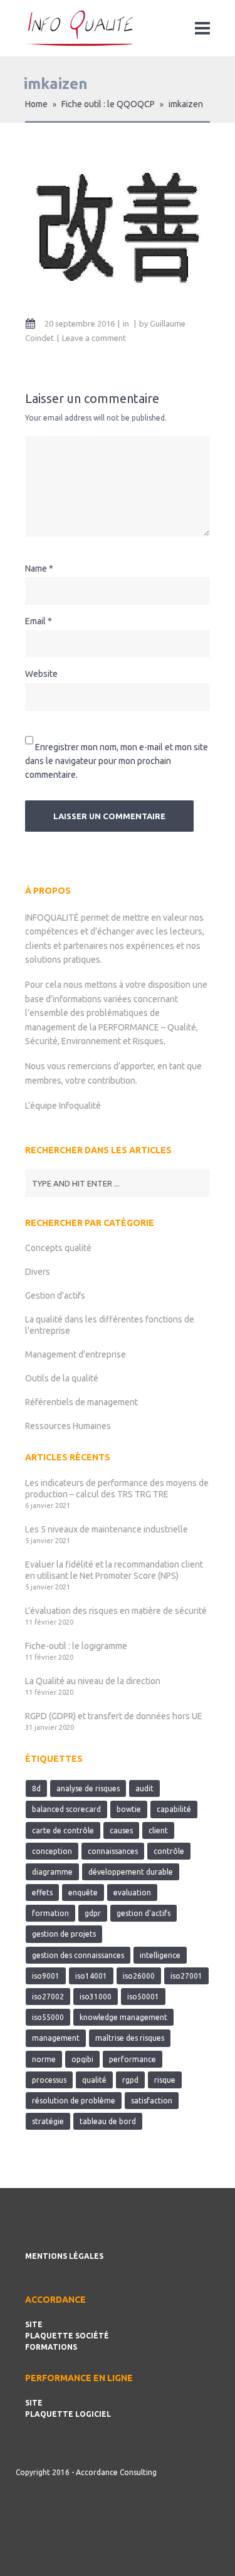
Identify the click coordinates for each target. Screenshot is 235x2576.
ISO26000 (139, 1976)
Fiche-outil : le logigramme (76, 1646)
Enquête (83, 1893)
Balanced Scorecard (66, 1809)
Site (34, 2324)
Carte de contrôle (63, 1830)
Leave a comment (94, 338)
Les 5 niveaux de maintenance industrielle (107, 1529)
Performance (133, 2059)
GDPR (93, 1913)
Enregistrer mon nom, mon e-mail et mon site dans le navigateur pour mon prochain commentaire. (117, 761)
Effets (42, 1893)
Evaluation (132, 1893)
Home (36, 104)
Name (36, 568)
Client (158, 1830)
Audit (144, 1788)
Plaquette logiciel (68, 2414)
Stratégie (48, 2121)
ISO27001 (186, 1976)
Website (41, 674)
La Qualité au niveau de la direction (93, 1681)
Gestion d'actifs (55, 1296)
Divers (38, 1272)
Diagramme (52, 1872)
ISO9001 (46, 1976)
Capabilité (174, 1809)
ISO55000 (48, 2017)
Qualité (94, 2080)
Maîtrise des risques (130, 2038)
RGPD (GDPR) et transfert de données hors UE (114, 1716)
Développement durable (131, 1872)
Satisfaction (152, 2101)
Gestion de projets (64, 1934)
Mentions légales (64, 2256)
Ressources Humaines (68, 1426)
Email (35, 621)
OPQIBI (82, 2059)
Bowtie (129, 1809)
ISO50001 (143, 1997)
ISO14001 (91, 1976)
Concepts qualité (58, 1248)
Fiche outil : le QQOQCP (108, 104)
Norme (44, 2059)
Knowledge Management (123, 2017)
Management (56, 2038)
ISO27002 (48, 1997)
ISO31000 (96, 1997)
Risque (165, 2080)
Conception (52, 1851)
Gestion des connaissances (78, 1955)
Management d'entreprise (76, 1354)
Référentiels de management (81, 1402)
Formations (51, 2347)
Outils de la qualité (62, 1378)
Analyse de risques (88, 1788)
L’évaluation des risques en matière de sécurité (116, 1611)
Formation (50, 1913)
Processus (49, 2080)
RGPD (130, 2080)
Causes (121, 1830)
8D (36, 1788)
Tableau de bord (108, 2121)
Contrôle (169, 1851)
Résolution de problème (74, 2101)
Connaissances (113, 1851)
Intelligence (160, 1955)
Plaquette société (67, 2336)
